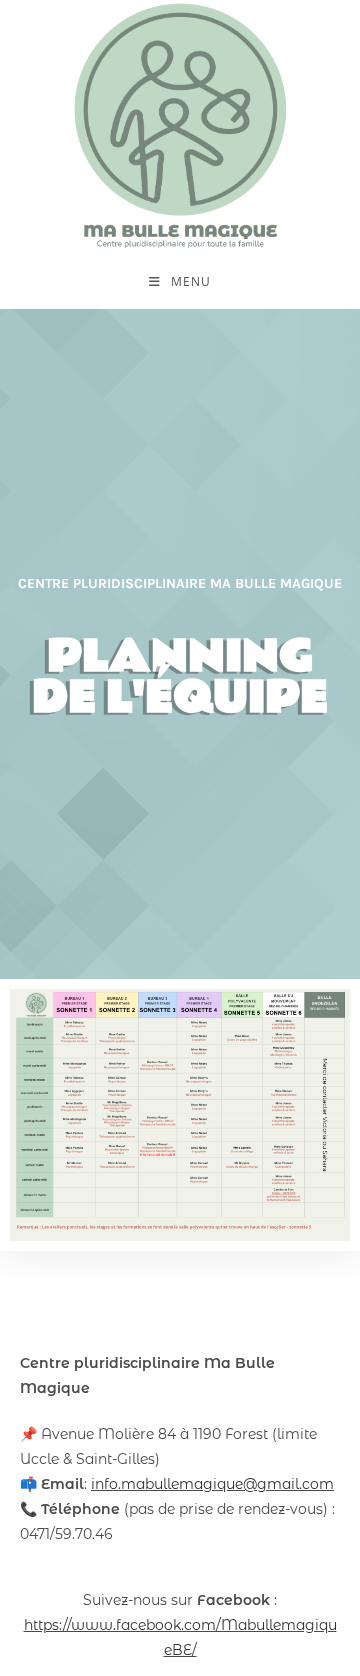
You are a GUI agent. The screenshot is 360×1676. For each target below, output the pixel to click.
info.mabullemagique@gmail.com (212, 1484)
